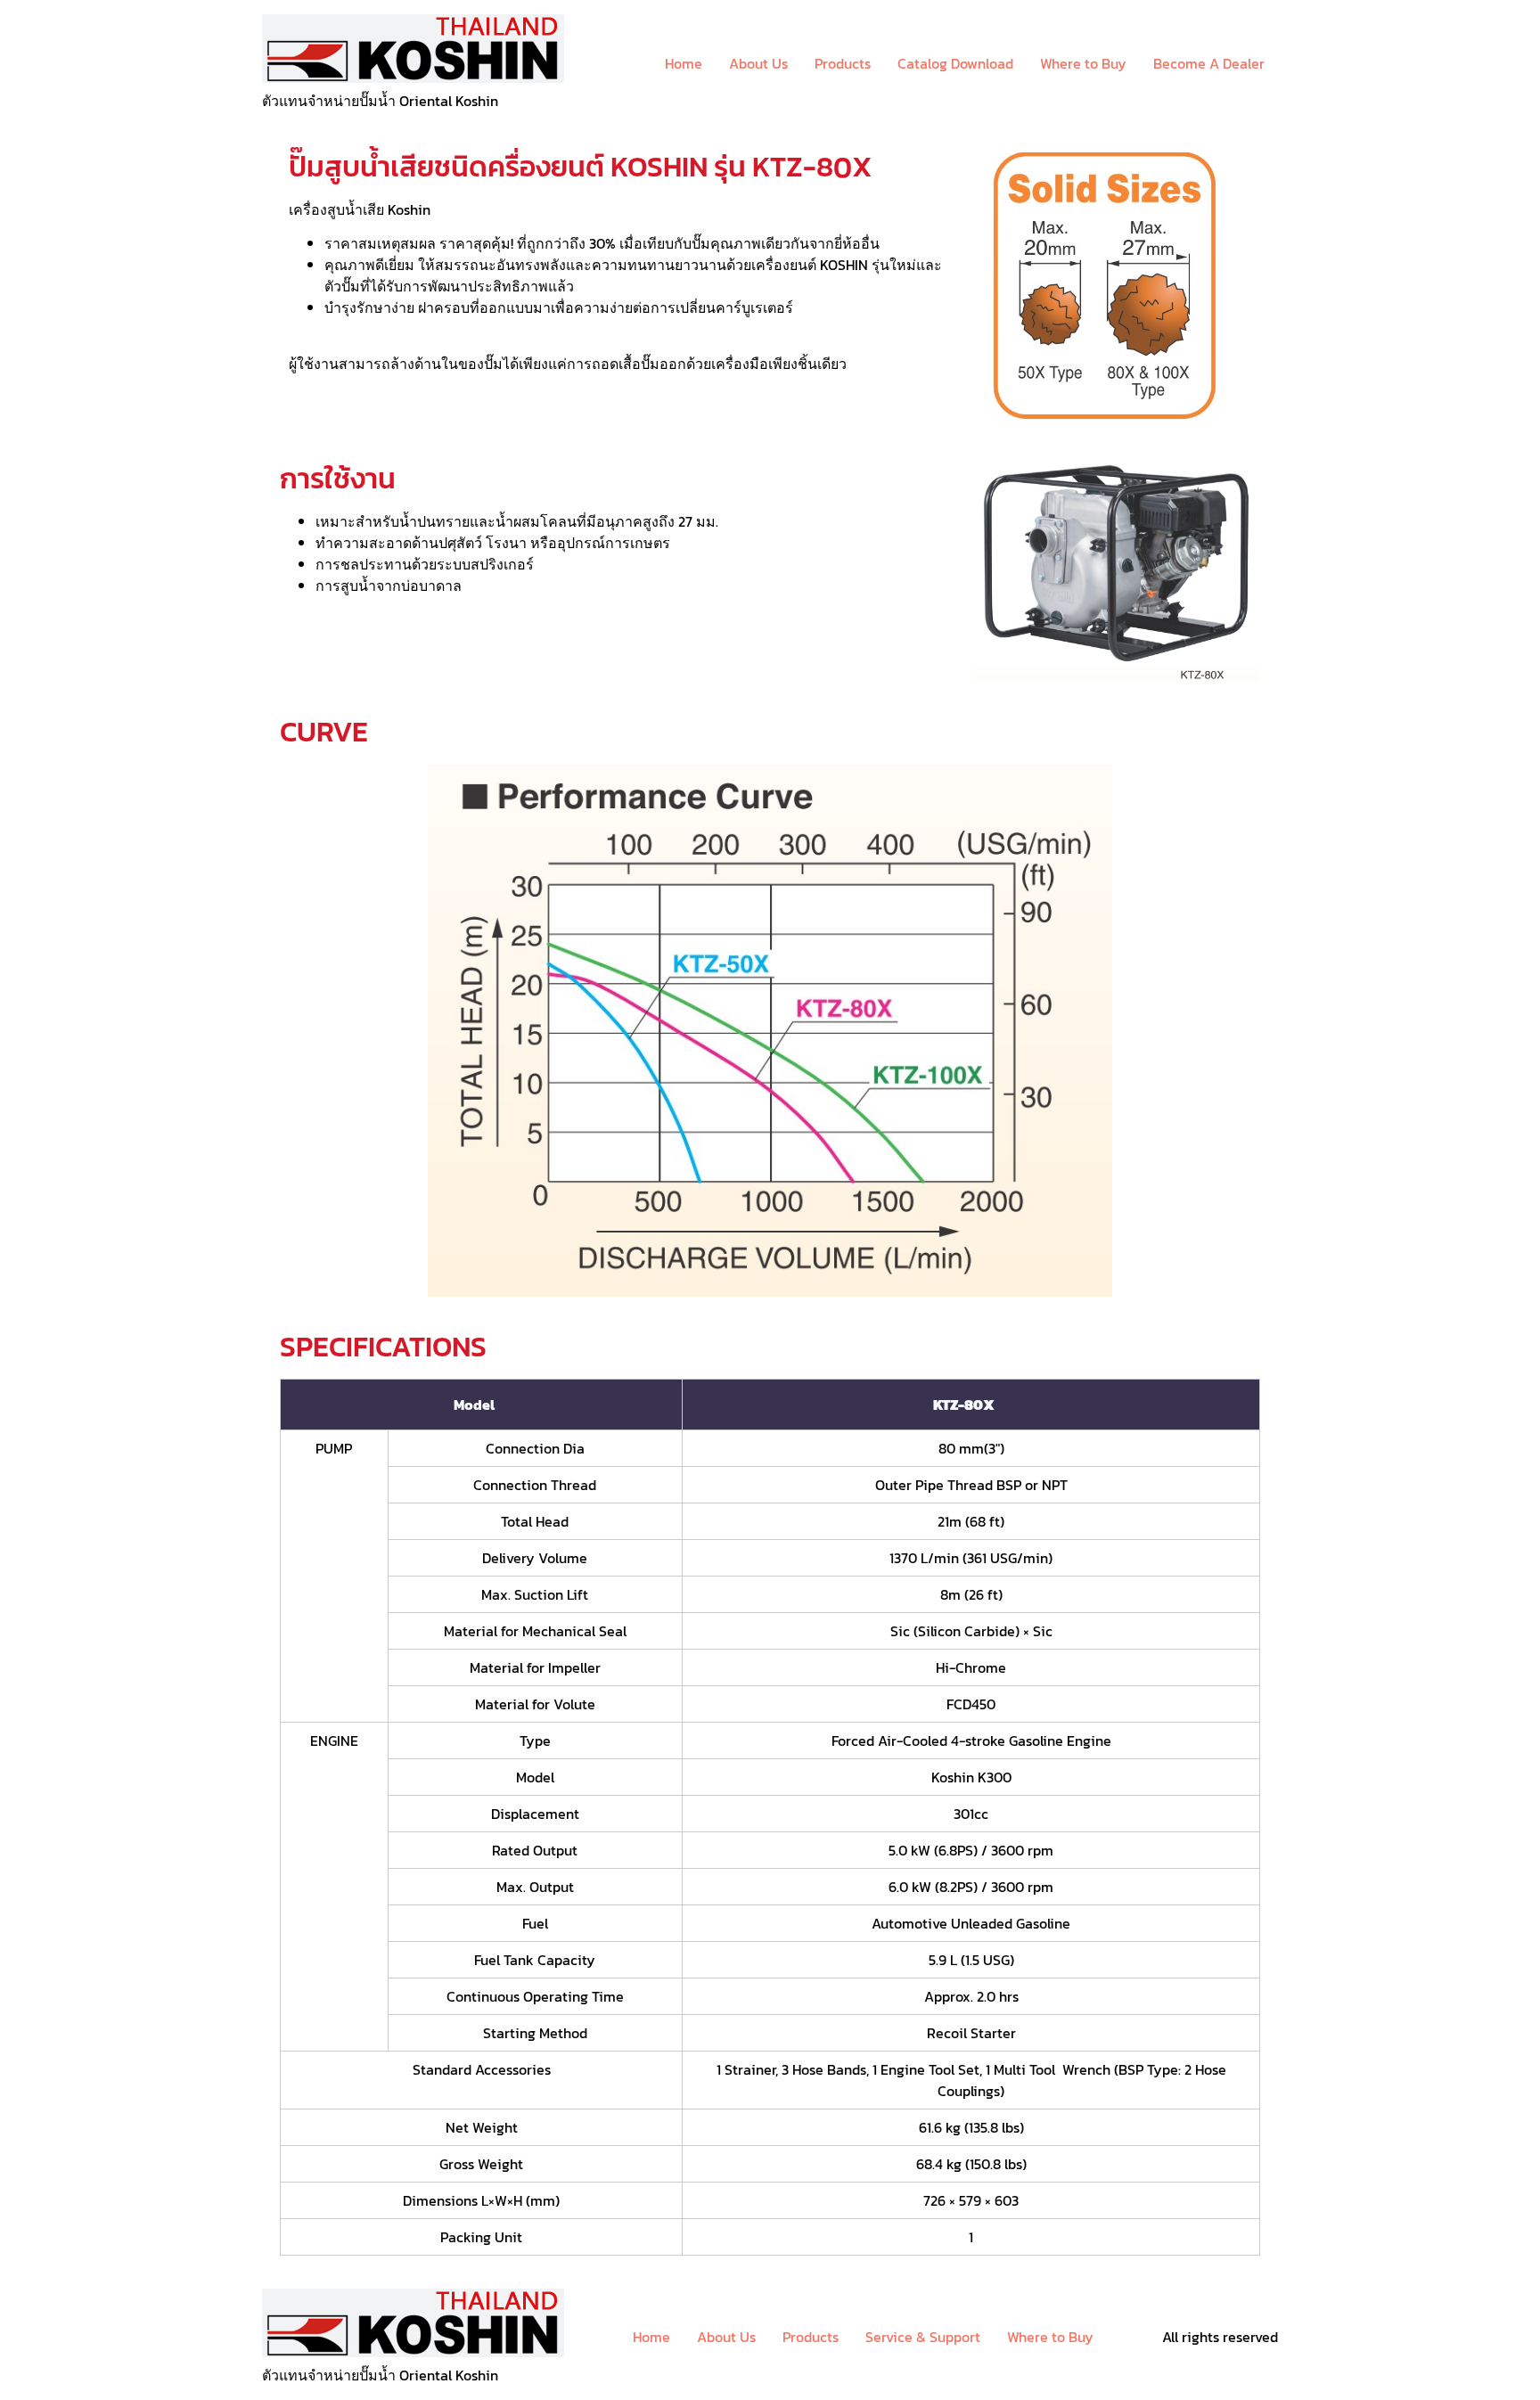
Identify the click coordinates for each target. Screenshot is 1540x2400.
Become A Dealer (1209, 63)
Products (843, 63)
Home (684, 63)
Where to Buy (1083, 63)
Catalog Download (955, 63)
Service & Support (923, 2337)
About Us (758, 63)
